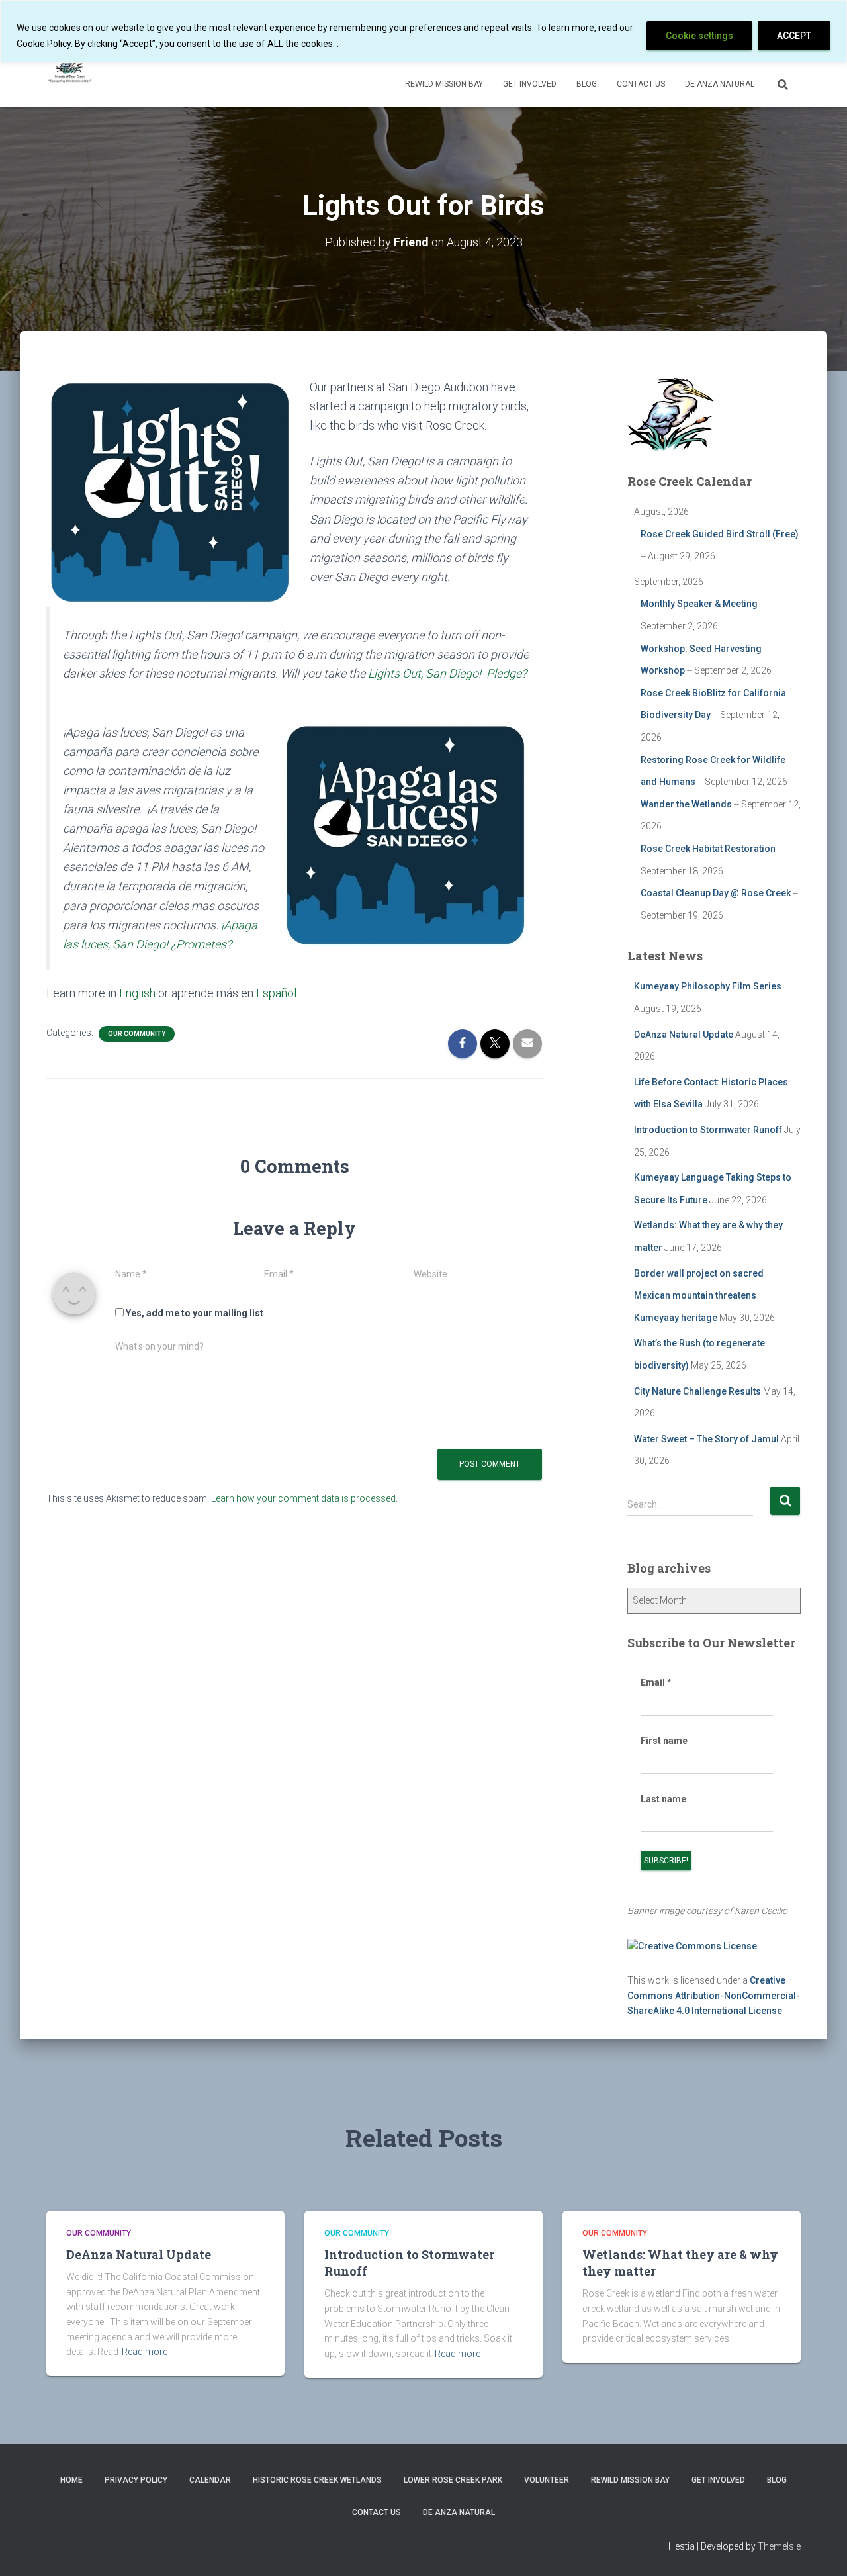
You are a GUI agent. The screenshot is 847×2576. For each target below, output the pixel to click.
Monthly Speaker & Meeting (699, 604)
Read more (145, 2352)
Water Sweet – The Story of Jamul (706, 1439)
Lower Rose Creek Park (453, 2480)
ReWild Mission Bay (444, 84)
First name (664, 1741)
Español (276, 993)
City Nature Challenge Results (697, 1391)
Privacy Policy (136, 2480)
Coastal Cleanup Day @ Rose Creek (716, 893)
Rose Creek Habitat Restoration (708, 849)
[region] (423, 31)
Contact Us (641, 84)
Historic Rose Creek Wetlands (317, 2480)
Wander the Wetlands (686, 804)
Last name (663, 1799)
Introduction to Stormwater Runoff (708, 1130)
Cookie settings (699, 36)
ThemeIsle (779, 2546)
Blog (587, 84)
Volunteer (547, 2480)
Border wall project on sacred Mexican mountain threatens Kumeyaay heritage (699, 1296)
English (137, 993)
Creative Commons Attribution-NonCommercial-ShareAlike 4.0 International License (714, 1995)
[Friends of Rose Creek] (71, 67)
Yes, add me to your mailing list (194, 1313)
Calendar (210, 2480)
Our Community (137, 1034)
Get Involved (530, 84)
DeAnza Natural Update (684, 1035)
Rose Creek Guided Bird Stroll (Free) (720, 534)
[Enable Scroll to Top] (821, 2550)
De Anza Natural (720, 84)
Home (71, 2480)
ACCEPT (794, 36)
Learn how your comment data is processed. (304, 1498)
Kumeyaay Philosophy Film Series (708, 986)
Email (656, 1682)
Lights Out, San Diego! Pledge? (447, 673)
